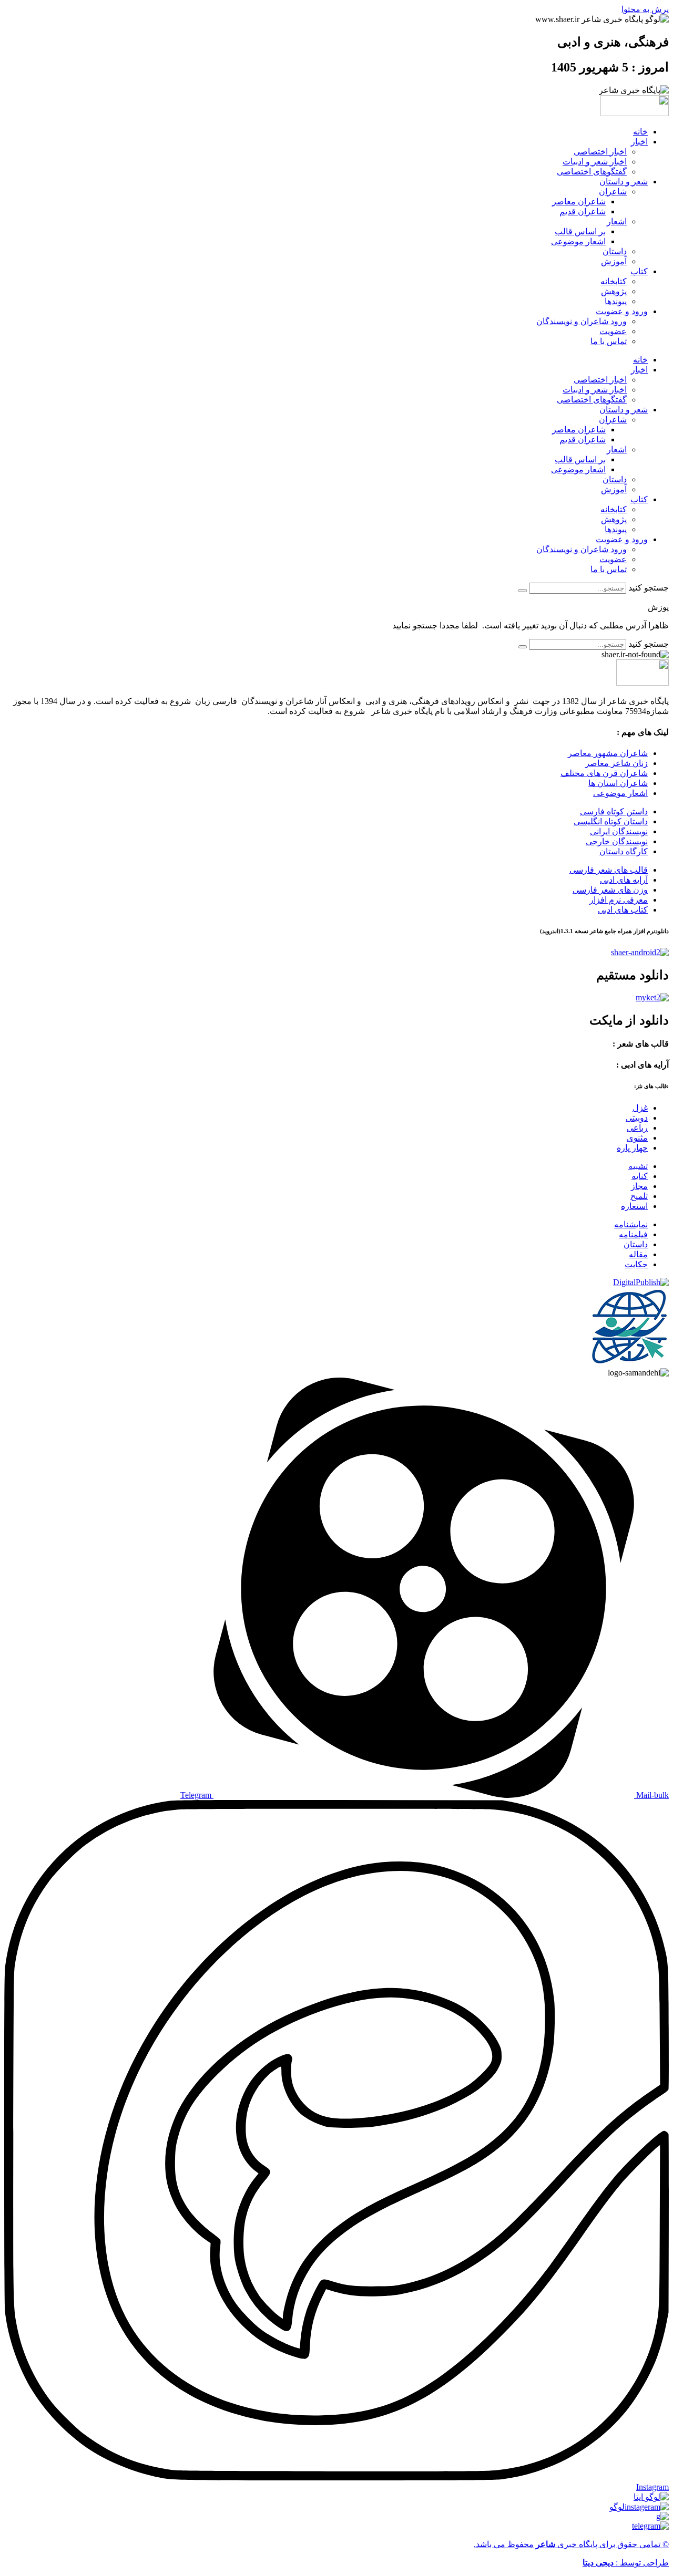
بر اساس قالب (580, 231)
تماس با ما (609, 341)
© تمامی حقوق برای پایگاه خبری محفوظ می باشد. (571, 2544)
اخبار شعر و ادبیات (595, 162)
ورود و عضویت (622, 311)
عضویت (613, 331)
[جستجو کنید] (523, 591)
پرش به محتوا (645, 9)
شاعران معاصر (579, 201)
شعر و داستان (624, 182)
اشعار (617, 221)
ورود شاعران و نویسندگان (582, 321)
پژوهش (614, 291)
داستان (615, 251)
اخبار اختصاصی (600, 152)
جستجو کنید (649, 588)
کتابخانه (614, 281)
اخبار (639, 142)
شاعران (613, 192)
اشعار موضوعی (578, 241)
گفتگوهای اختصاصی (592, 172)
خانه (640, 132)
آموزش (614, 261)
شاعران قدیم (583, 211)
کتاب (639, 271)
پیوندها (616, 301)
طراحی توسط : (626, 2563)
